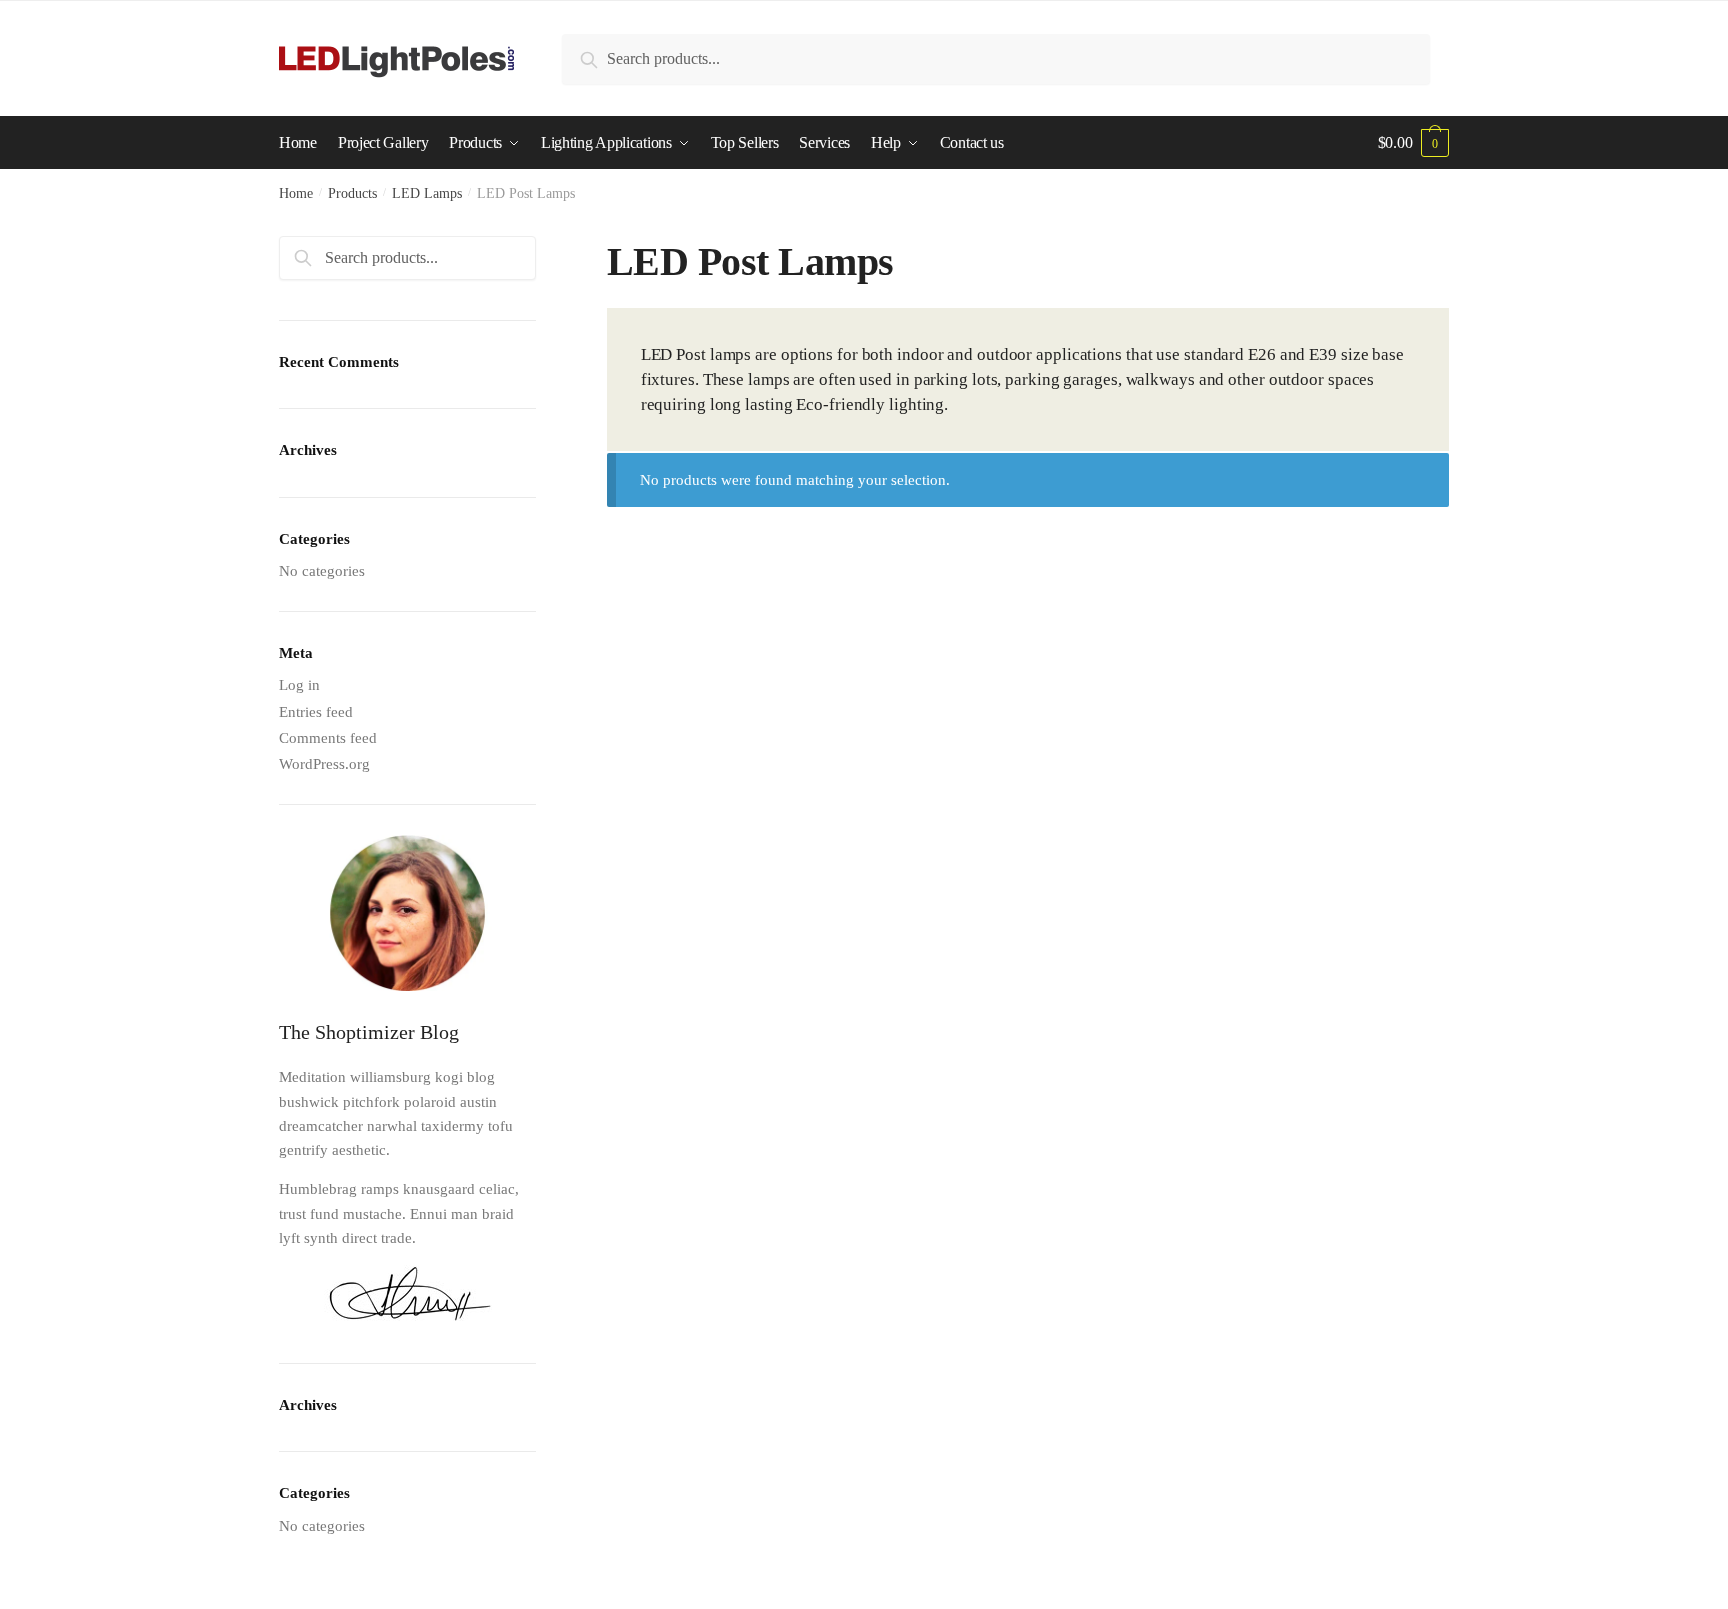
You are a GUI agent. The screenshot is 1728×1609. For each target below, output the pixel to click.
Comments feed (328, 738)
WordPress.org (324, 764)
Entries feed (316, 712)
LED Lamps (427, 193)
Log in (299, 685)
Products (352, 193)
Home (296, 193)
